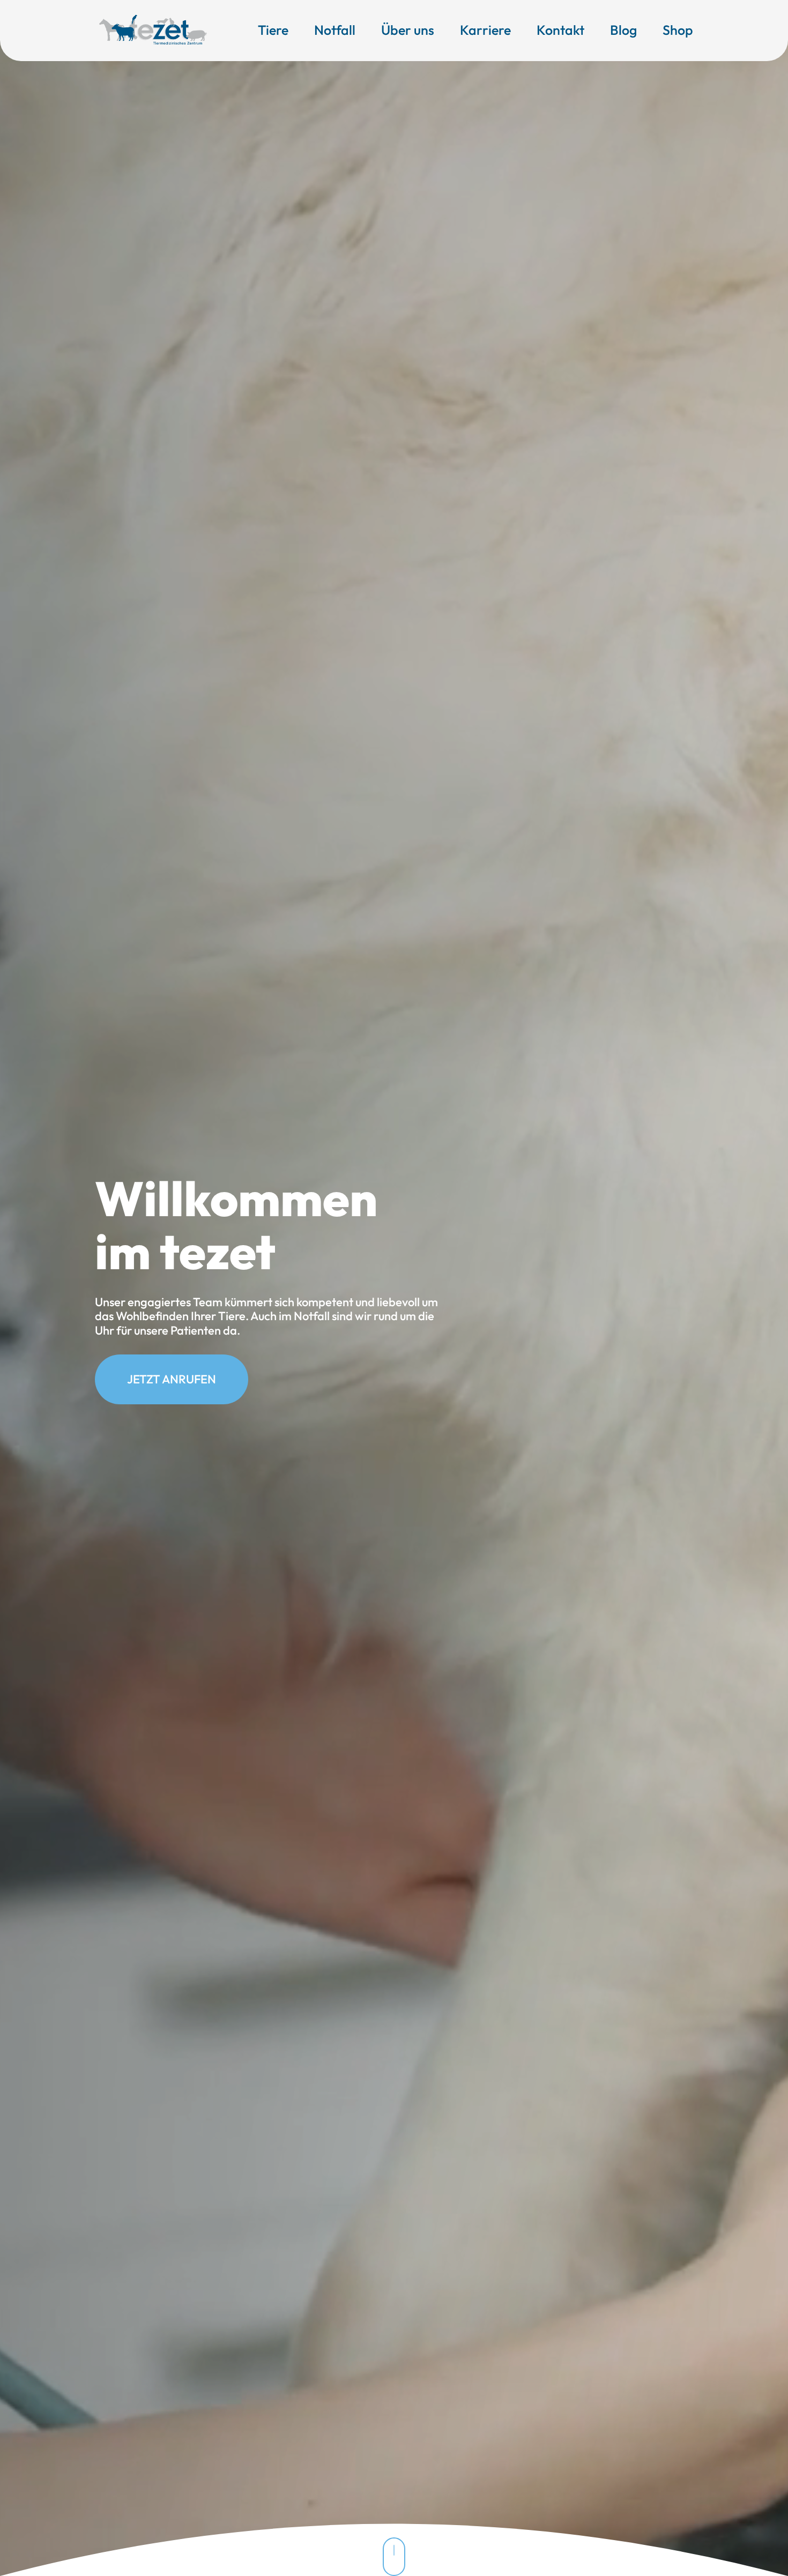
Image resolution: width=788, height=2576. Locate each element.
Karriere (485, 30)
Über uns (408, 30)
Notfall (335, 30)
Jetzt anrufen (172, 1379)
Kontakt (560, 30)
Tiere (273, 30)
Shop (678, 30)
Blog (623, 30)
